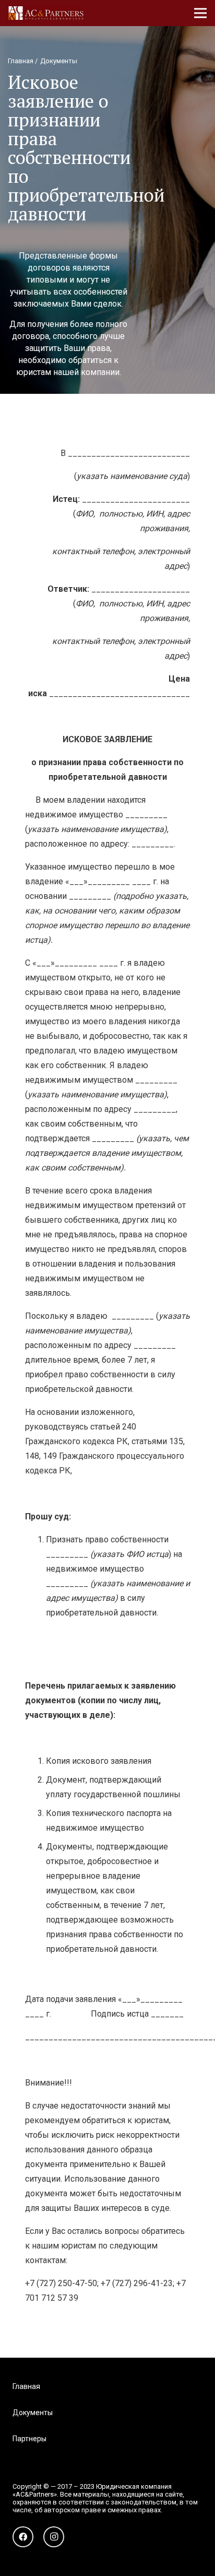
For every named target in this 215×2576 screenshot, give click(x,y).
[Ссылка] (46, 13)
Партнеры (29, 2439)
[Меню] (200, 13)
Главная (26, 2386)
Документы (33, 2413)
